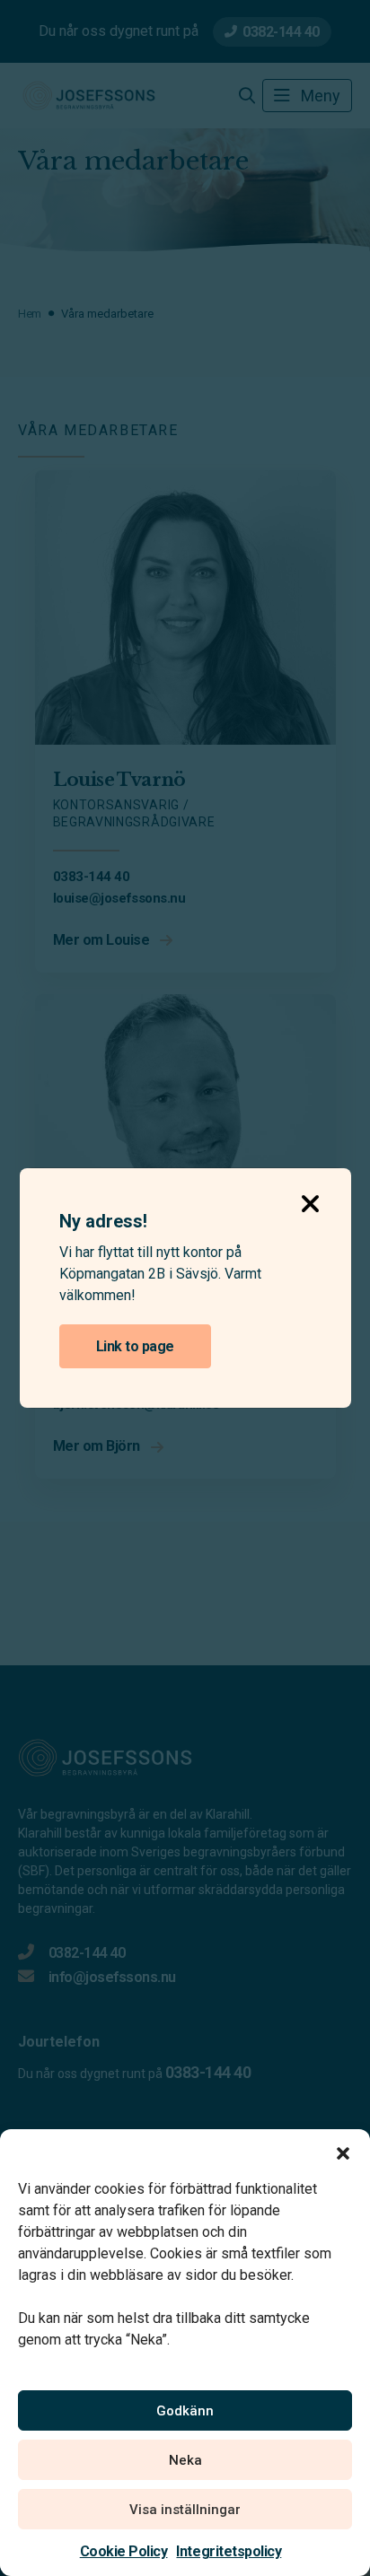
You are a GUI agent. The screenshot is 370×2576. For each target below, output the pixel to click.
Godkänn (185, 2411)
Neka (185, 2460)
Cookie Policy (124, 2551)
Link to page (135, 1346)
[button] (343, 2152)
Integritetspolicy (229, 2551)
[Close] (310, 1197)
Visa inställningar (185, 2510)
